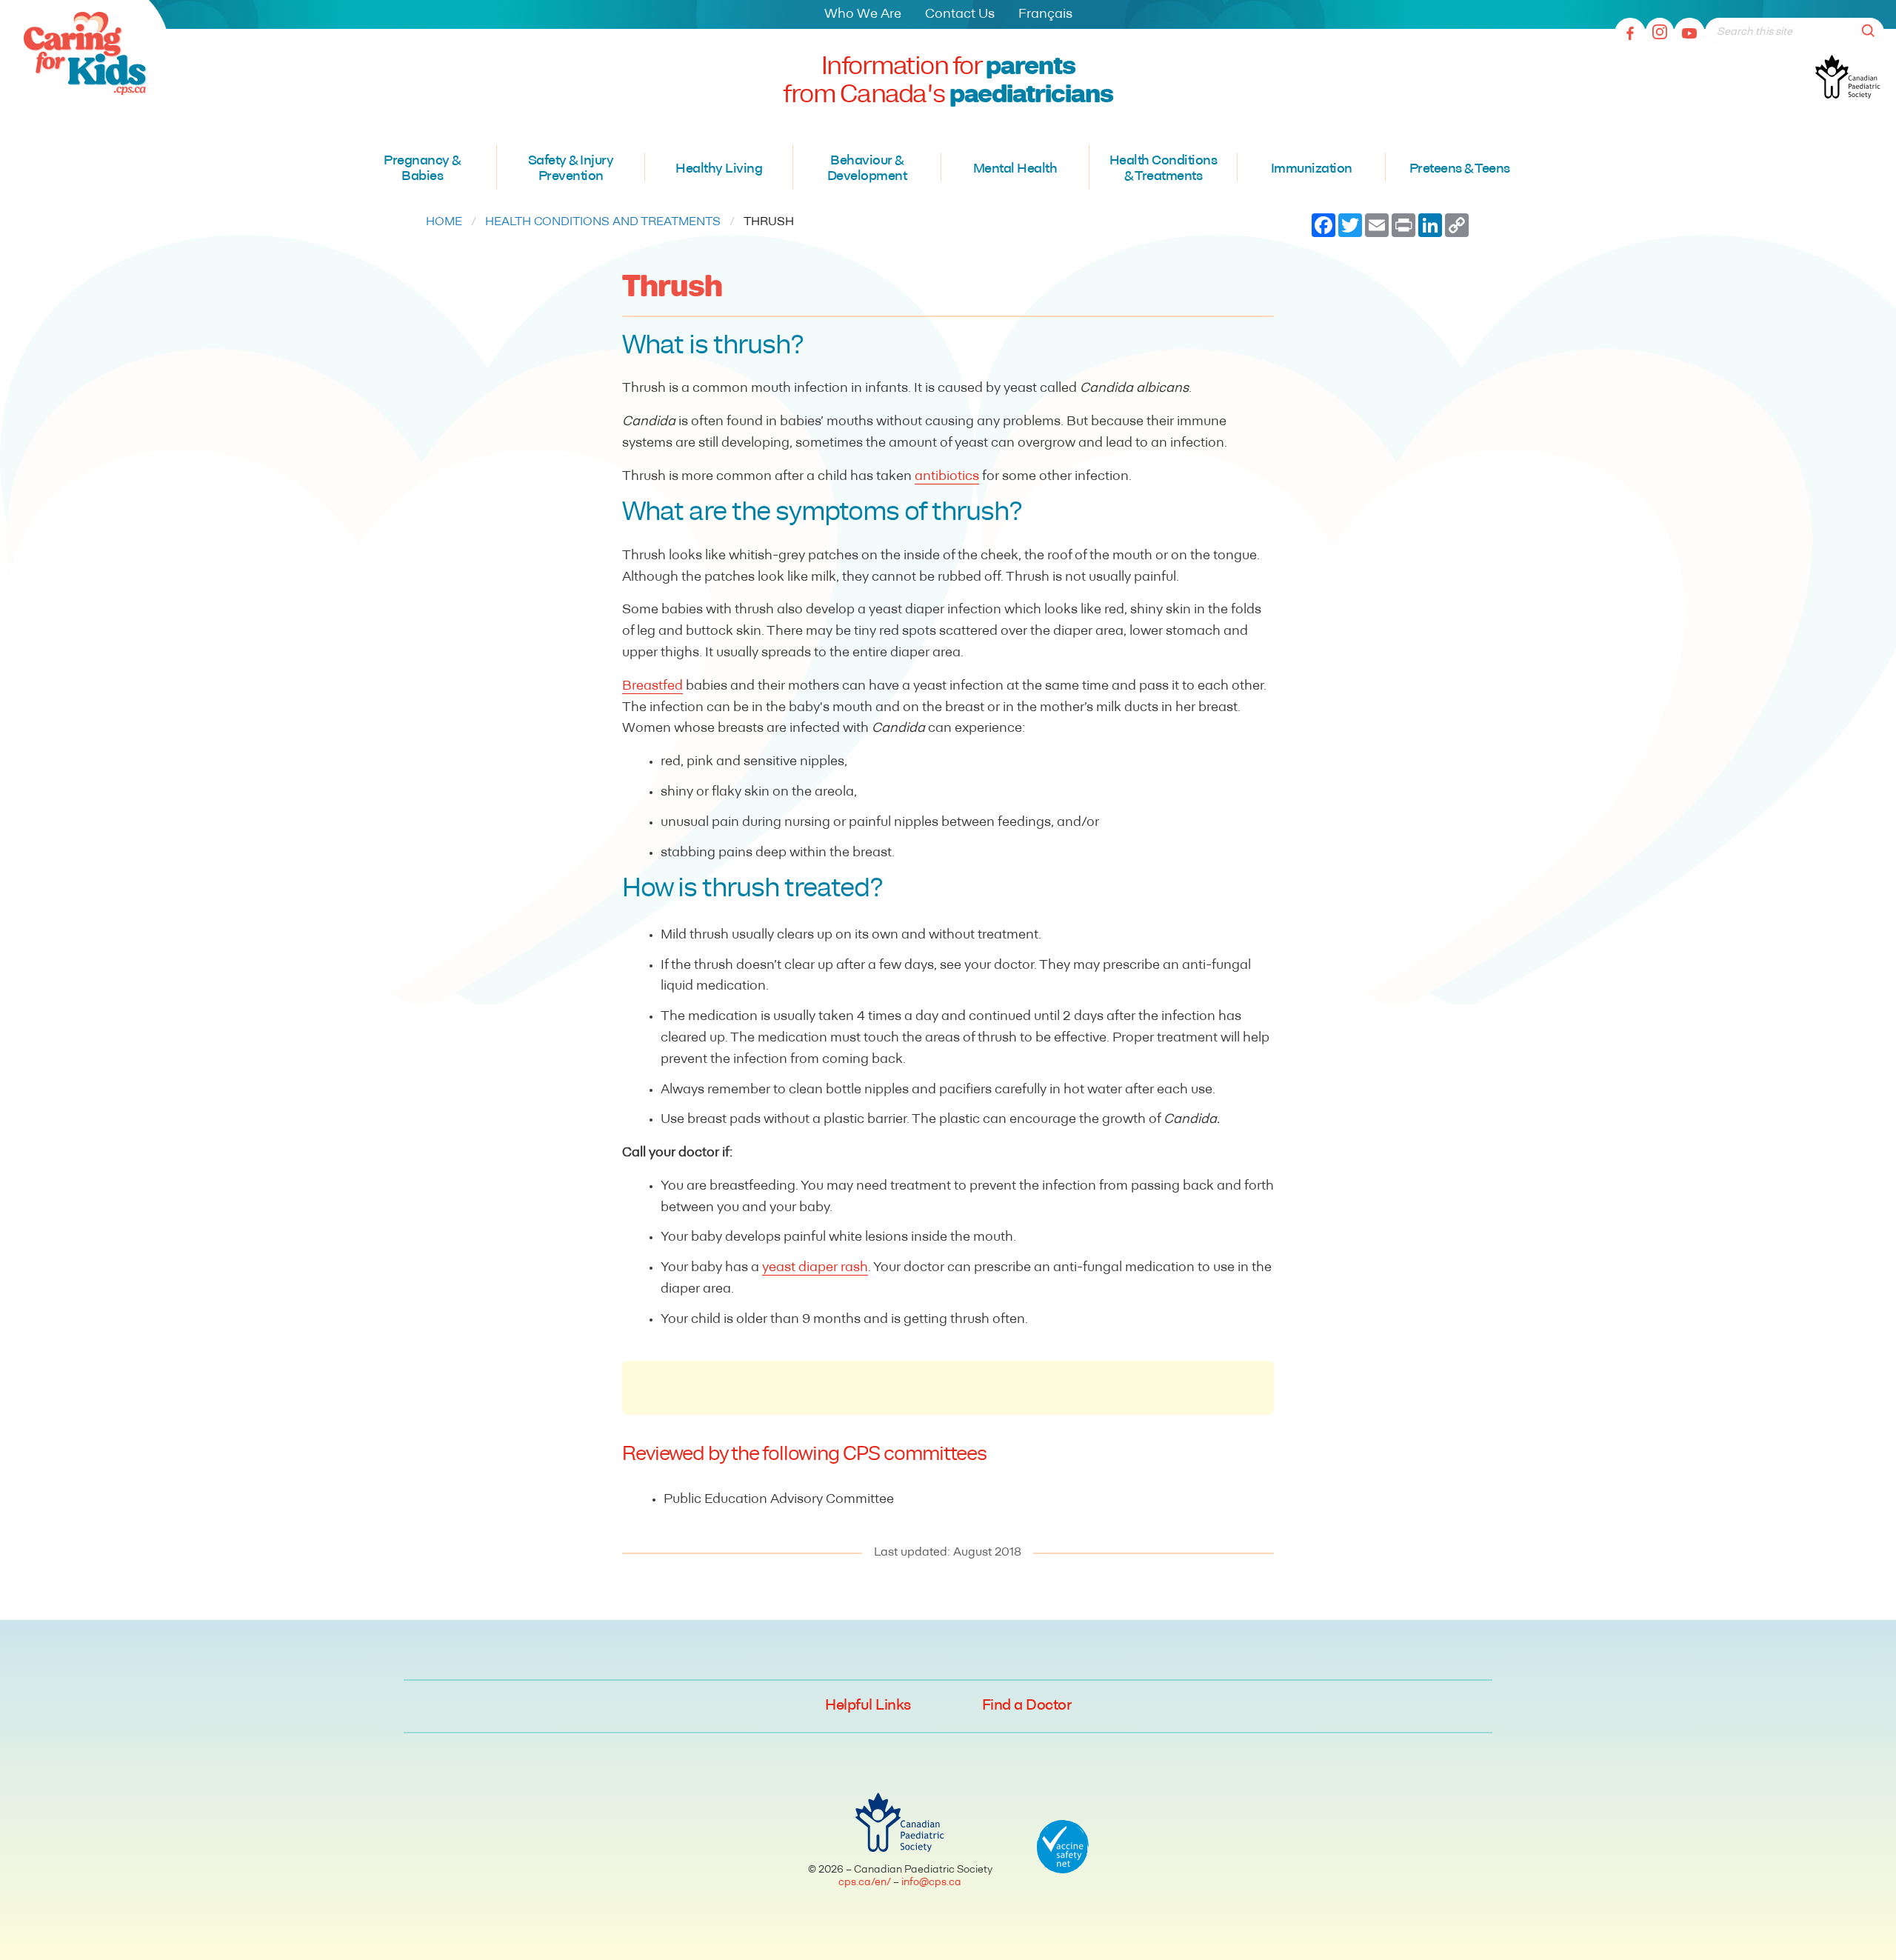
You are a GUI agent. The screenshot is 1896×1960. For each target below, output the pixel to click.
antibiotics (947, 477)
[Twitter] (1660, 33)
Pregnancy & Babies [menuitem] (422, 170)
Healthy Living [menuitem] (719, 170)
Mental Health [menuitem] (1015, 170)
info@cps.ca (931, 1883)
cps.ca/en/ (865, 1883)
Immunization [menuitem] (1312, 170)
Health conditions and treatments (603, 222)
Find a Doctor (1027, 1706)
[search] (1872, 32)
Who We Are (863, 15)
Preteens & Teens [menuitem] (1460, 170)
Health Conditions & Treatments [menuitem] (1164, 170)
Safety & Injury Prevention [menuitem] (571, 170)
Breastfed (652, 687)
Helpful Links (868, 1706)
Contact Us (960, 15)
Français (1045, 15)
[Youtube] (1689, 33)
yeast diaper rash (815, 1268)
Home (444, 222)
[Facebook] (1630, 33)
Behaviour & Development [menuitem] (867, 170)
